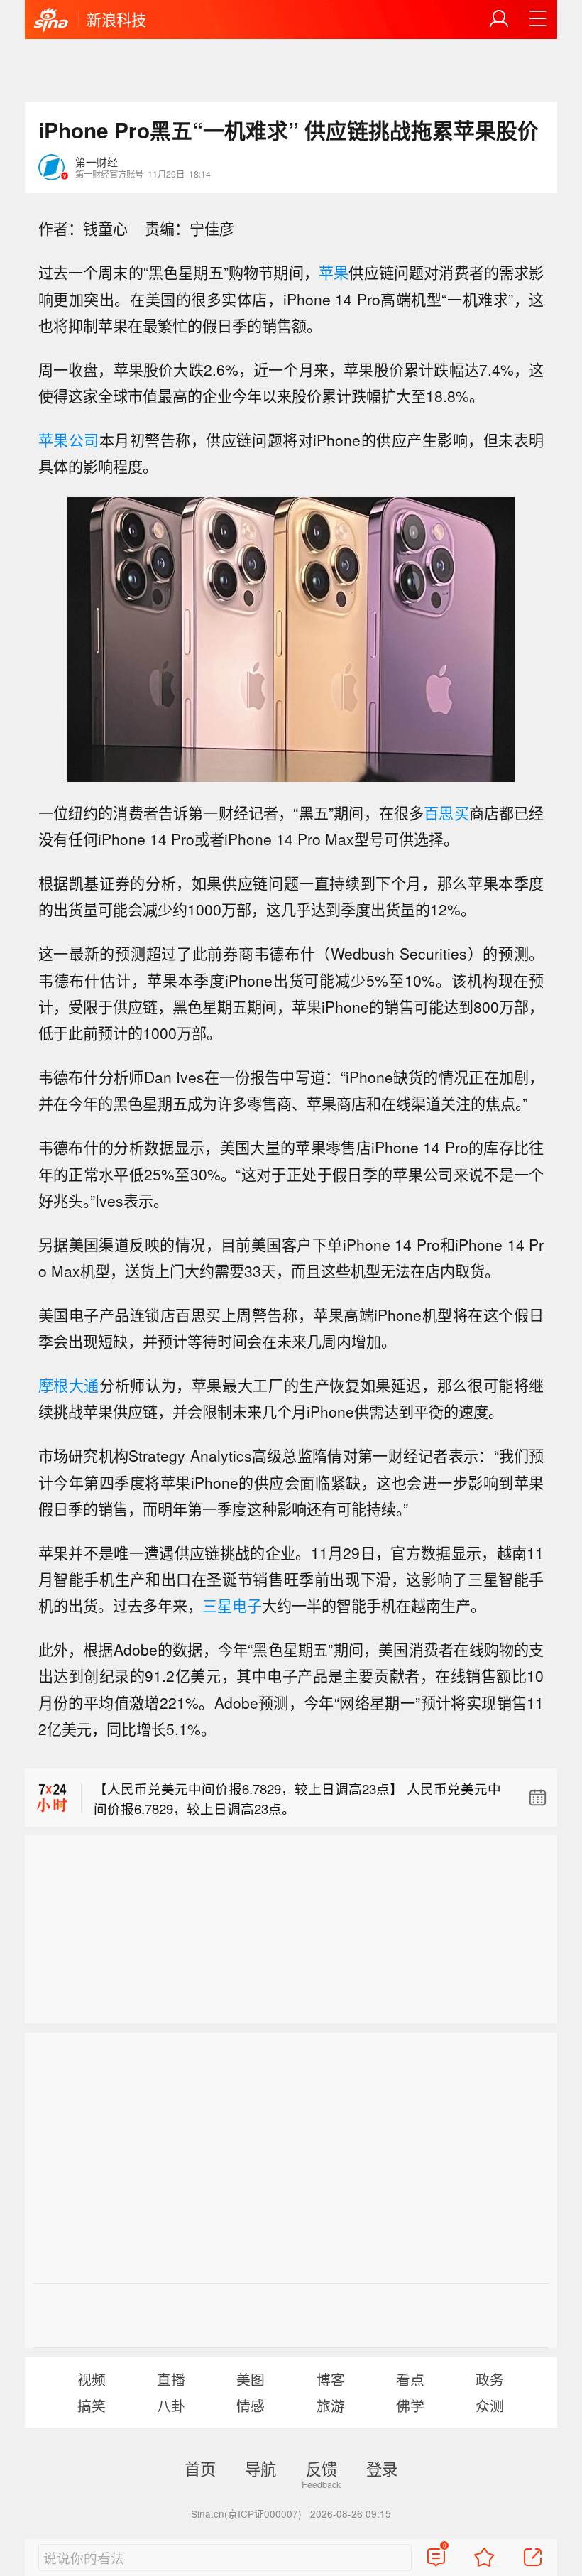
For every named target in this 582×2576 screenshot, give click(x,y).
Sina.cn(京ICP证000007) (246, 2513)
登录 (382, 2468)
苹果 (334, 272)
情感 (251, 2405)
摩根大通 (69, 1385)
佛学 (410, 2405)
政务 (490, 2379)
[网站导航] (538, 19)
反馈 (322, 2468)
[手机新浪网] (51, 21)
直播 (171, 2379)
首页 (200, 2468)
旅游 (331, 2405)
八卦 (171, 2405)
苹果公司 (69, 440)
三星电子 (232, 1605)
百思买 (446, 813)
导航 (260, 2468)
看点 (410, 2379)
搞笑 (92, 2405)
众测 (490, 2405)
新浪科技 (116, 19)
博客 (331, 2379)
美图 (251, 2379)
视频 (92, 2379)
